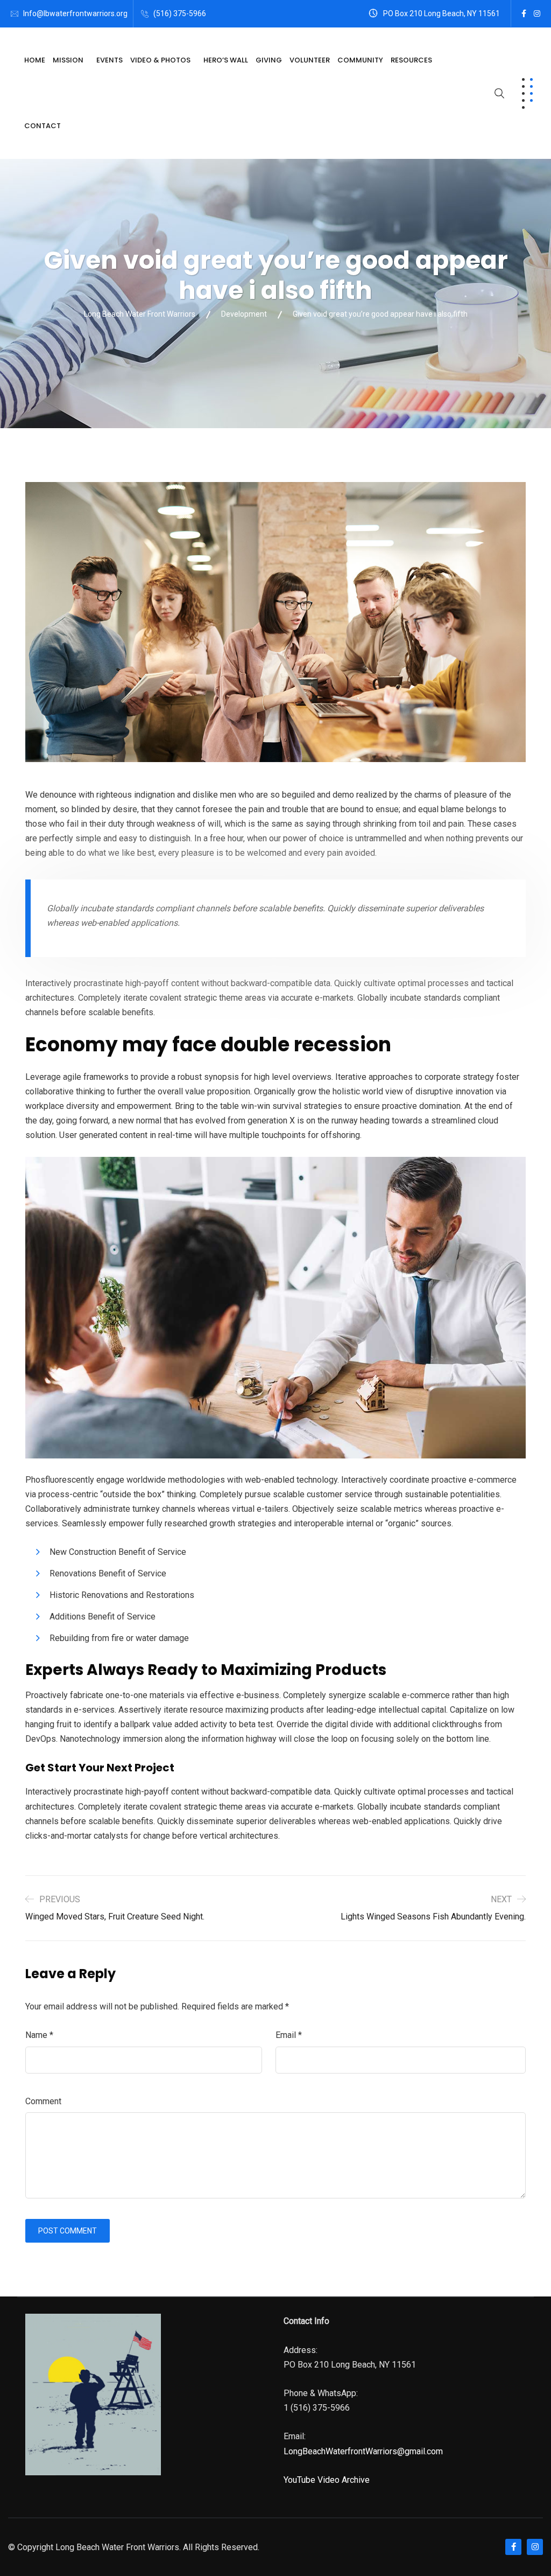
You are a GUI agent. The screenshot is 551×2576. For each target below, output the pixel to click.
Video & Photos (160, 60)
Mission (68, 60)
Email (289, 2035)
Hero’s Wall (226, 60)
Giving (269, 60)
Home (35, 60)
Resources (411, 60)
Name (39, 2035)
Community (360, 60)
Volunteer (310, 60)
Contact (43, 126)
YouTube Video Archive (327, 2480)
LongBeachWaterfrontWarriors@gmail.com (363, 2451)
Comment (43, 2101)
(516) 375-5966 (180, 13)
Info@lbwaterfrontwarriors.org (75, 13)
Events (110, 60)
